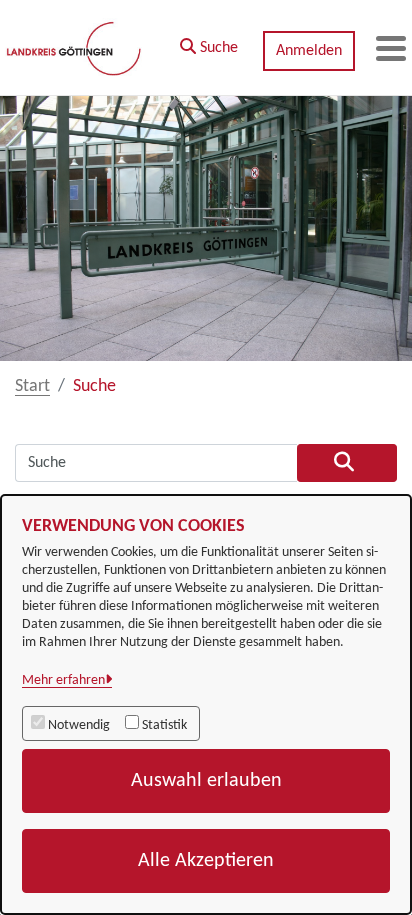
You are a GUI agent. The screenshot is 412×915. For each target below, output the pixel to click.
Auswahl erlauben (206, 781)
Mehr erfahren (63, 680)
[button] (209, 43)
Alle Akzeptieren (206, 861)
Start (32, 386)
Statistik (164, 725)
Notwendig (79, 725)
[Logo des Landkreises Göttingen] (75, 48)
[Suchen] (347, 463)
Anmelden (309, 51)
